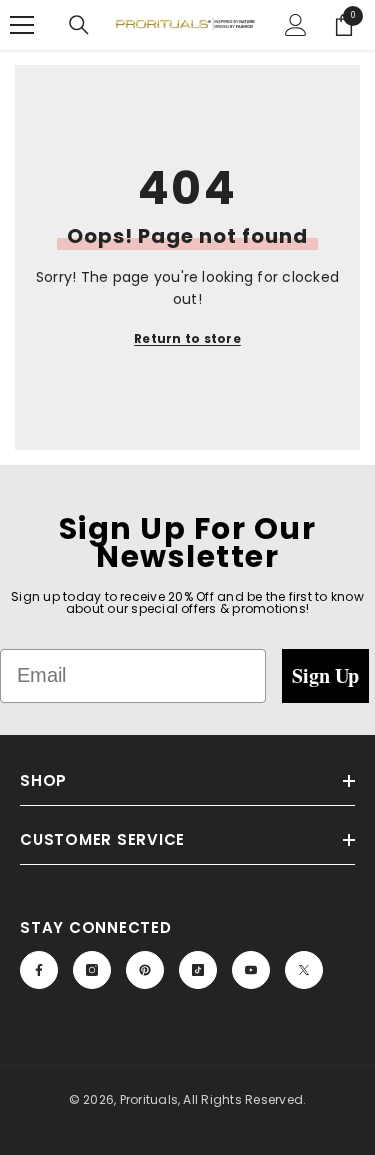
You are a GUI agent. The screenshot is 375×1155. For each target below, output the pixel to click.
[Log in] (296, 25)
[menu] (22, 25)
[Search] (79, 25)
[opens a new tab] (39, 970)
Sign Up (325, 675)
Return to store (187, 338)
